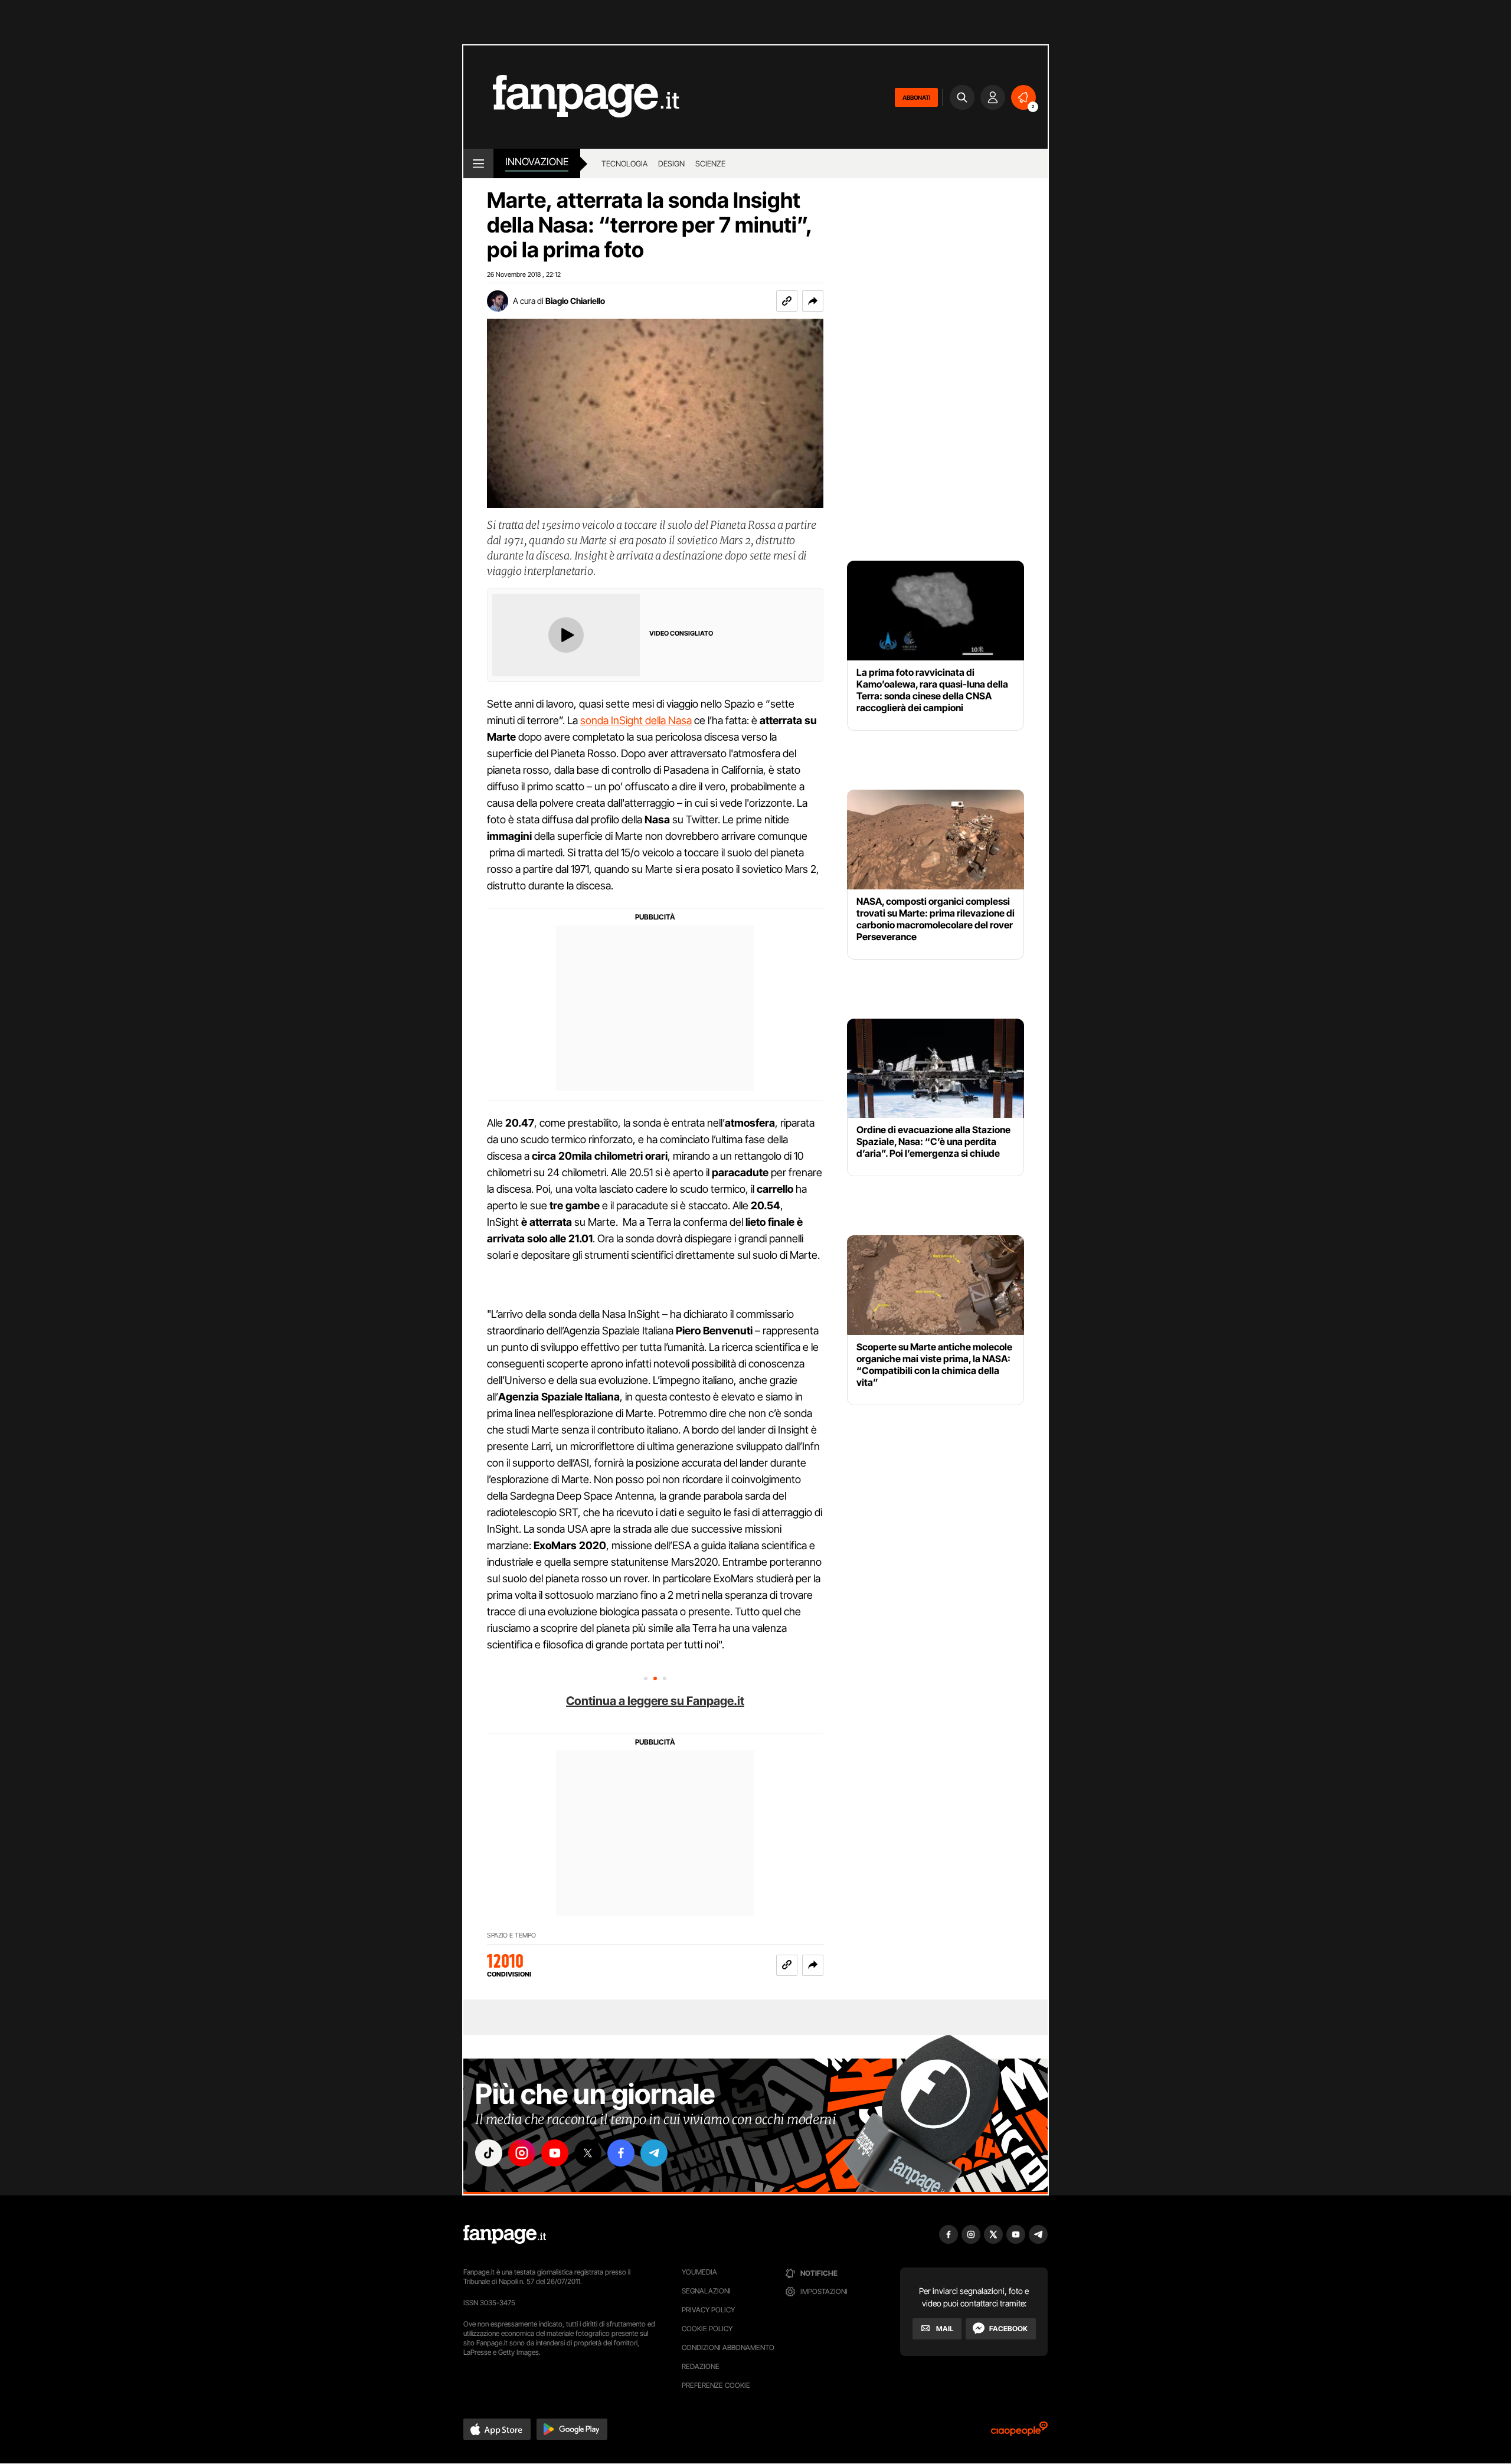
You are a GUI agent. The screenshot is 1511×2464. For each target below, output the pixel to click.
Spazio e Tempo (511, 1935)
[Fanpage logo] (571, 97)
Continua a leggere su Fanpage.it (655, 1701)
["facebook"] (621, 2153)
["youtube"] (555, 2153)
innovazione (537, 162)
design (671, 163)
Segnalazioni (706, 2291)
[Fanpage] (505, 2234)
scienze (710, 163)
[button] (813, 301)
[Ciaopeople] (1019, 2432)
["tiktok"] (489, 2153)
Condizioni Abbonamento (728, 2347)
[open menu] (478, 163)
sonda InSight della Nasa (636, 720)
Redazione (701, 2366)
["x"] (588, 2153)
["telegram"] (654, 2153)
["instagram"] (522, 2153)
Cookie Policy (707, 2329)
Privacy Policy (708, 2310)
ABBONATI (916, 97)
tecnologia (624, 163)
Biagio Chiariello (575, 301)
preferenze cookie (716, 2385)
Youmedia (699, 2272)
